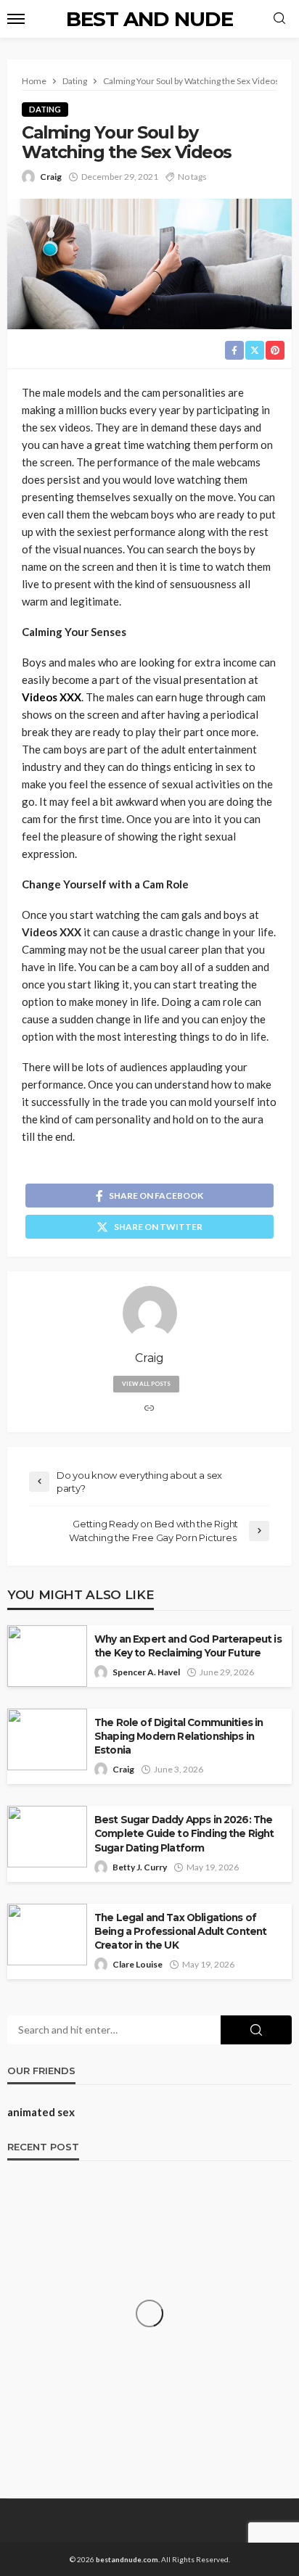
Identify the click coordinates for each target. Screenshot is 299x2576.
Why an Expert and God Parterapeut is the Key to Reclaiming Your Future (188, 1646)
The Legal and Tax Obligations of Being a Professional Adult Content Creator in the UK (180, 1931)
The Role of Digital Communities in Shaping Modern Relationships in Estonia (179, 1736)
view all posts (146, 1384)
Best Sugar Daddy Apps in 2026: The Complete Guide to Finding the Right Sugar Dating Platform (184, 1833)
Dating (45, 109)
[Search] (279, 19)
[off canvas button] (16, 19)
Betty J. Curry (140, 1867)
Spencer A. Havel (146, 1672)
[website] (149, 1409)
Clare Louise (138, 1964)
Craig (51, 177)
